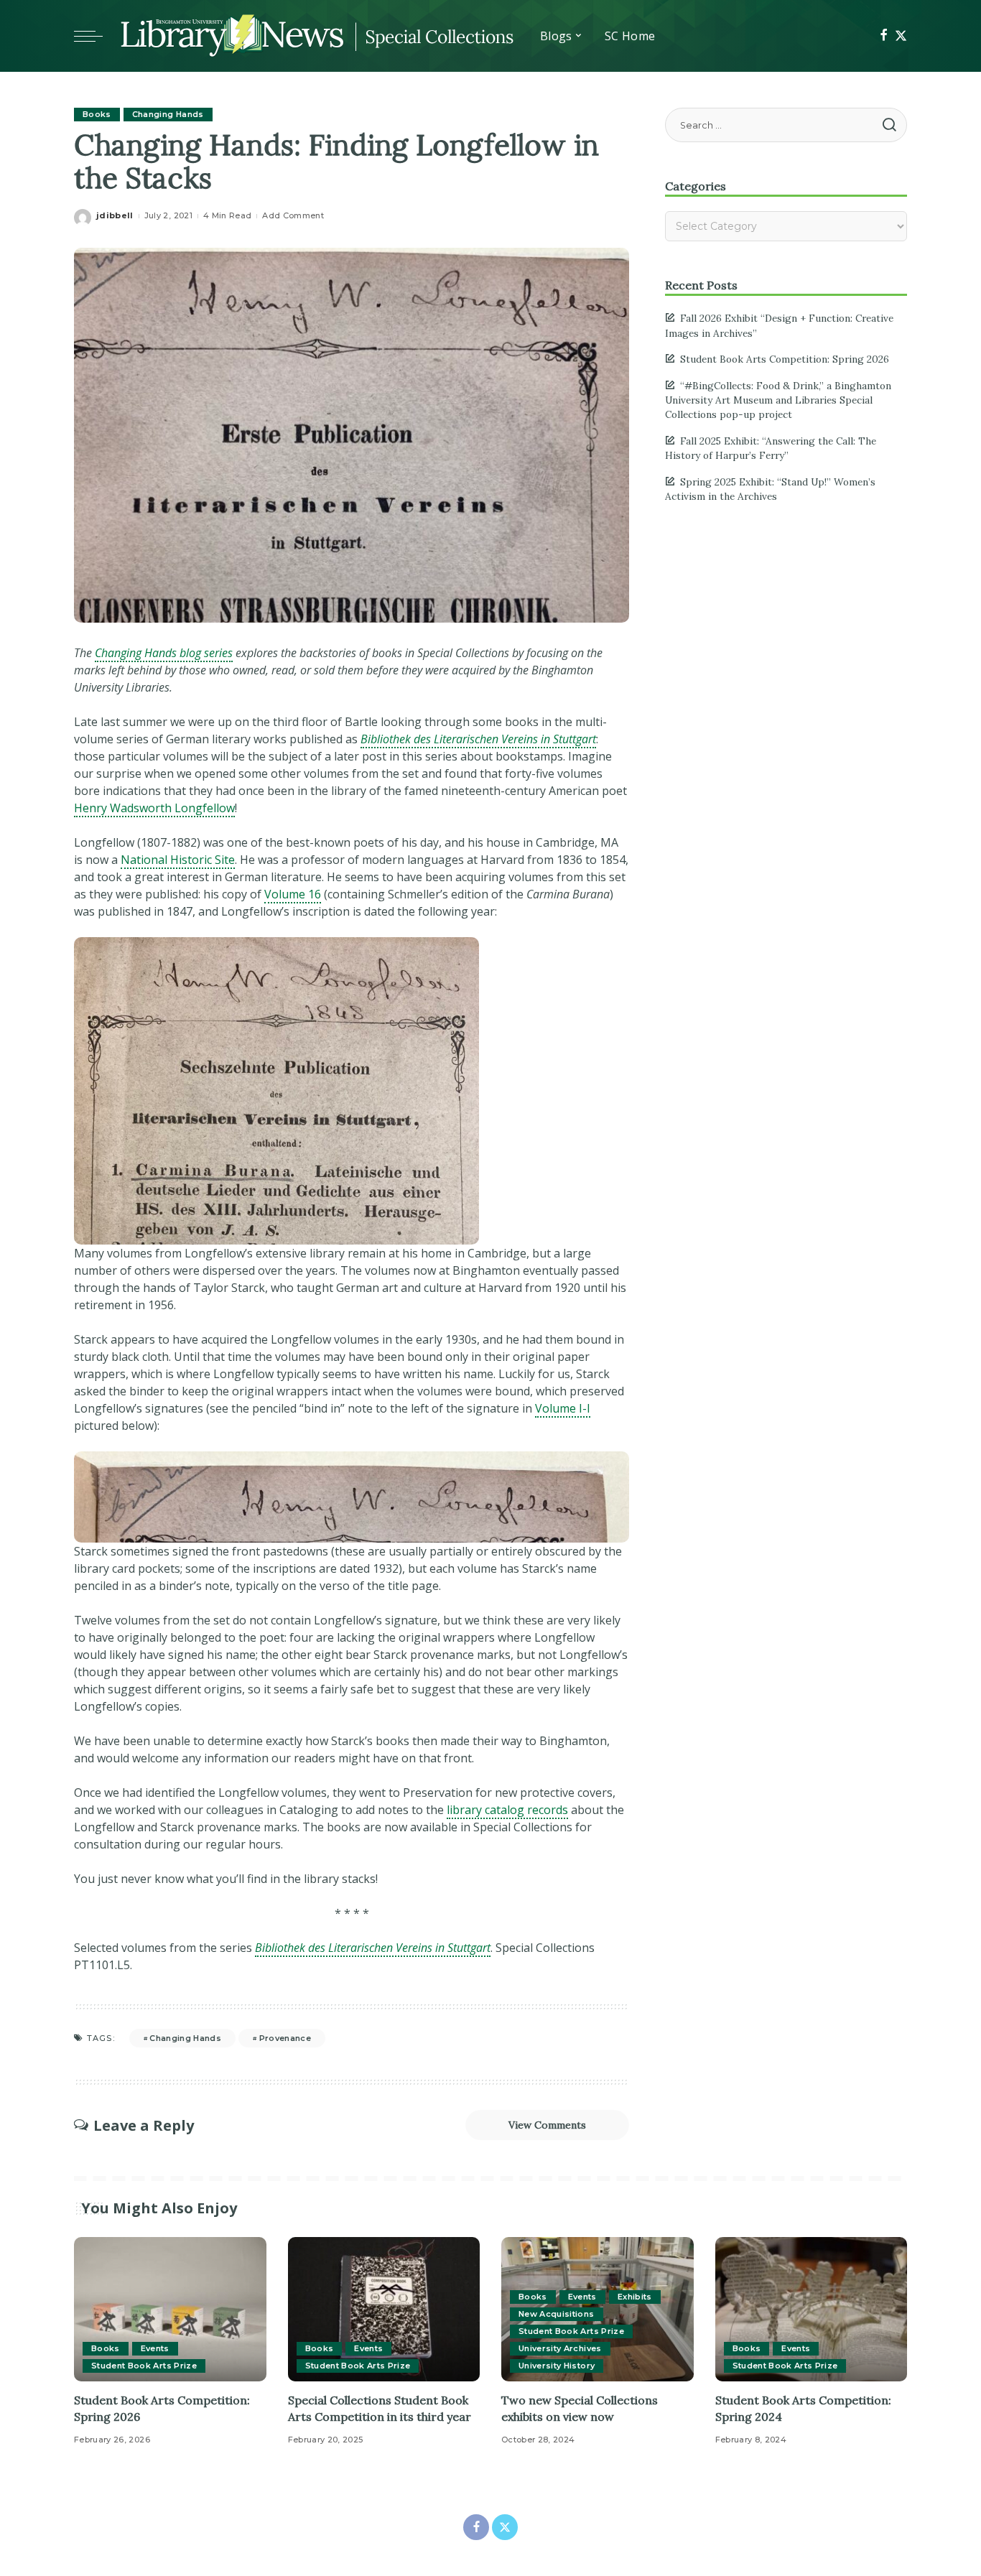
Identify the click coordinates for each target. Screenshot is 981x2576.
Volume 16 (293, 894)
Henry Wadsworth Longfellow (154, 808)
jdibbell (115, 215)
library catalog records (507, 1810)
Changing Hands (168, 114)
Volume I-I (563, 1408)
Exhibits (635, 2297)
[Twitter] (901, 36)
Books (97, 114)
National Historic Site (178, 860)
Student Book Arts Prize (144, 2366)
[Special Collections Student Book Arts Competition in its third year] (384, 2309)
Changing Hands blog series (164, 653)
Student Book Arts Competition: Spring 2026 (785, 359)
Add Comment (293, 215)
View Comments (547, 2125)
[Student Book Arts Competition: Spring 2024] (812, 2309)
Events (155, 2348)
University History (557, 2366)
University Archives (560, 2348)
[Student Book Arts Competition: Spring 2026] (170, 2309)
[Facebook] (884, 36)
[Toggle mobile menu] (96, 36)
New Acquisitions (557, 2314)
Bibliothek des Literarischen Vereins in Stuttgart (373, 1948)
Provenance (285, 2038)
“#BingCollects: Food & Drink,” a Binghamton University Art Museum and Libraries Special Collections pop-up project (778, 400)
